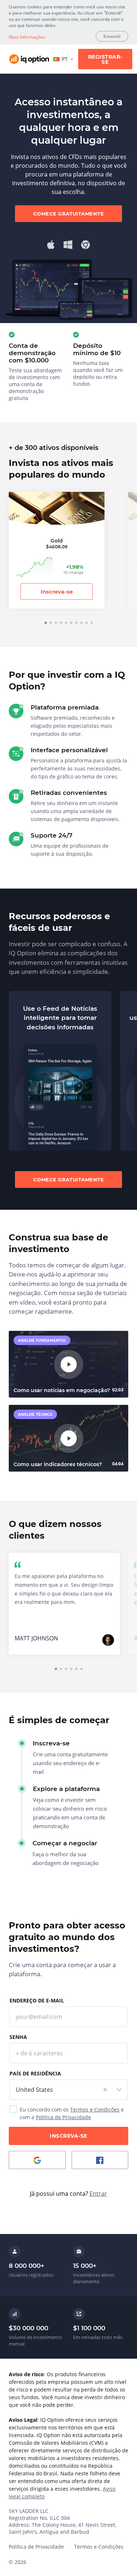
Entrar (98, 2194)
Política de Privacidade (63, 2117)
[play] (69, 1364)
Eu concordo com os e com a (72, 2113)
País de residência (35, 2073)
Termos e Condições (95, 2109)
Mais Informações (27, 37)
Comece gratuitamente (68, 214)
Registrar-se (105, 59)
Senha (18, 2037)
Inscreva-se (57, 592)
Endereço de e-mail (37, 2000)
